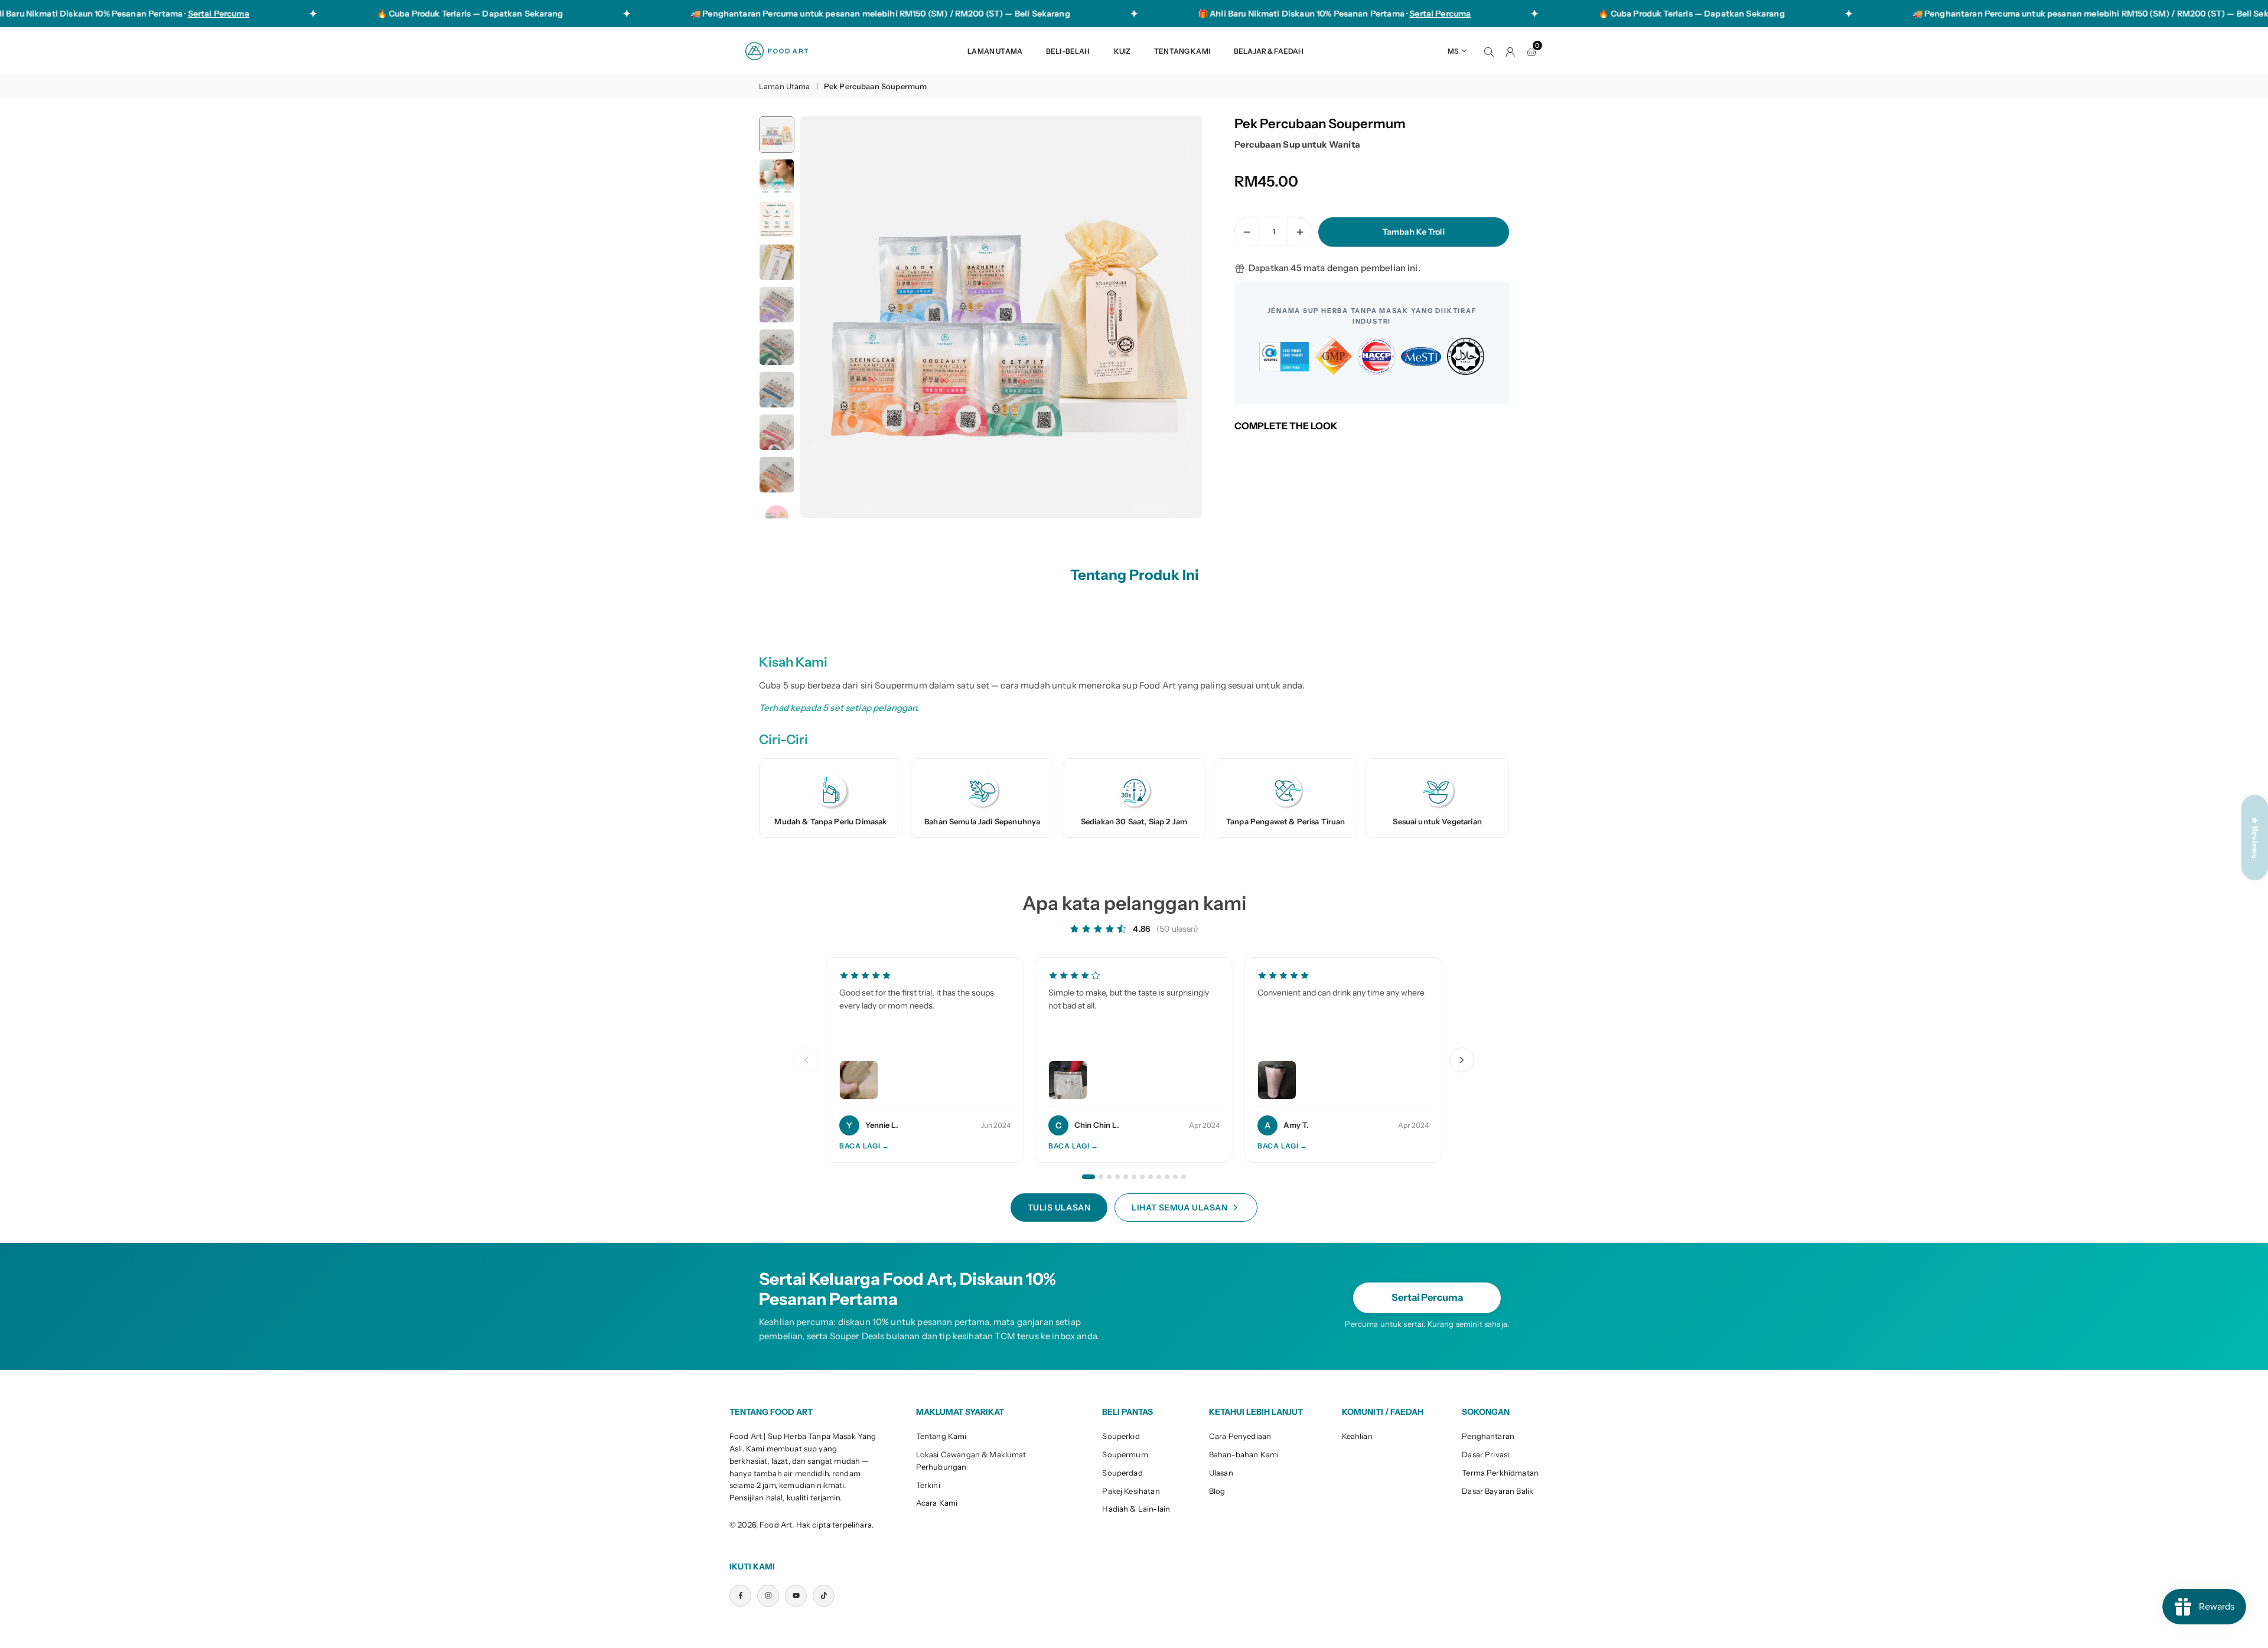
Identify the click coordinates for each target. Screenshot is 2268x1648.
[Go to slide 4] (1117, 1177)
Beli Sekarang (966, 14)
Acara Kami (937, 1503)
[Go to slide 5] (1126, 1177)
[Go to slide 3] (1109, 1177)
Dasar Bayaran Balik (1498, 1491)
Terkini (928, 1485)
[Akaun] (1510, 51)
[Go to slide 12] (1184, 1177)
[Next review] (1462, 1060)
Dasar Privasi (1485, 1454)
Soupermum (1125, 1454)
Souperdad (1122, 1473)
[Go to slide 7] (1142, 1177)
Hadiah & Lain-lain (1136, 1509)
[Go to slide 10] (1167, 1177)
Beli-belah (1068, 51)
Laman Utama (995, 51)
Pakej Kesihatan (1131, 1491)
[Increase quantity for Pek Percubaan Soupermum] (1300, 232)
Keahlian (1357, 1436)
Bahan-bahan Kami (1244, 1454)
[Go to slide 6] (1134, 1177)
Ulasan (1221, 1473)
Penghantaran (1488, 1436)
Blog (1217, 1491)
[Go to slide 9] (1159, 1177)
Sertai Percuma (1427, 1297)
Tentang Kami (1182, 51)
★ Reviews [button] (2255, 837)
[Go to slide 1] (1089, 1177)
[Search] (1489, 51)
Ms (1453, 51)
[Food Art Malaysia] (777, 50)
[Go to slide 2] (1101, 1177)
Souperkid (1121, 1436)
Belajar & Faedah (1269, 51)
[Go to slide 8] (1151, 1177)
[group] (1001, 317)
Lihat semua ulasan (1179, 1208)
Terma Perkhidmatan (1500, 1473)
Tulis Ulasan (1059, 1208)
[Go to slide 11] (1175, 1177)
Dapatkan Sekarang (446, 14)
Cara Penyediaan (1240, 1436)
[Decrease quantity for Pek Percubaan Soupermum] (1247, 232)
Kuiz (1122, 51)
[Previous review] (806, 1060)
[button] (1173, 318)
